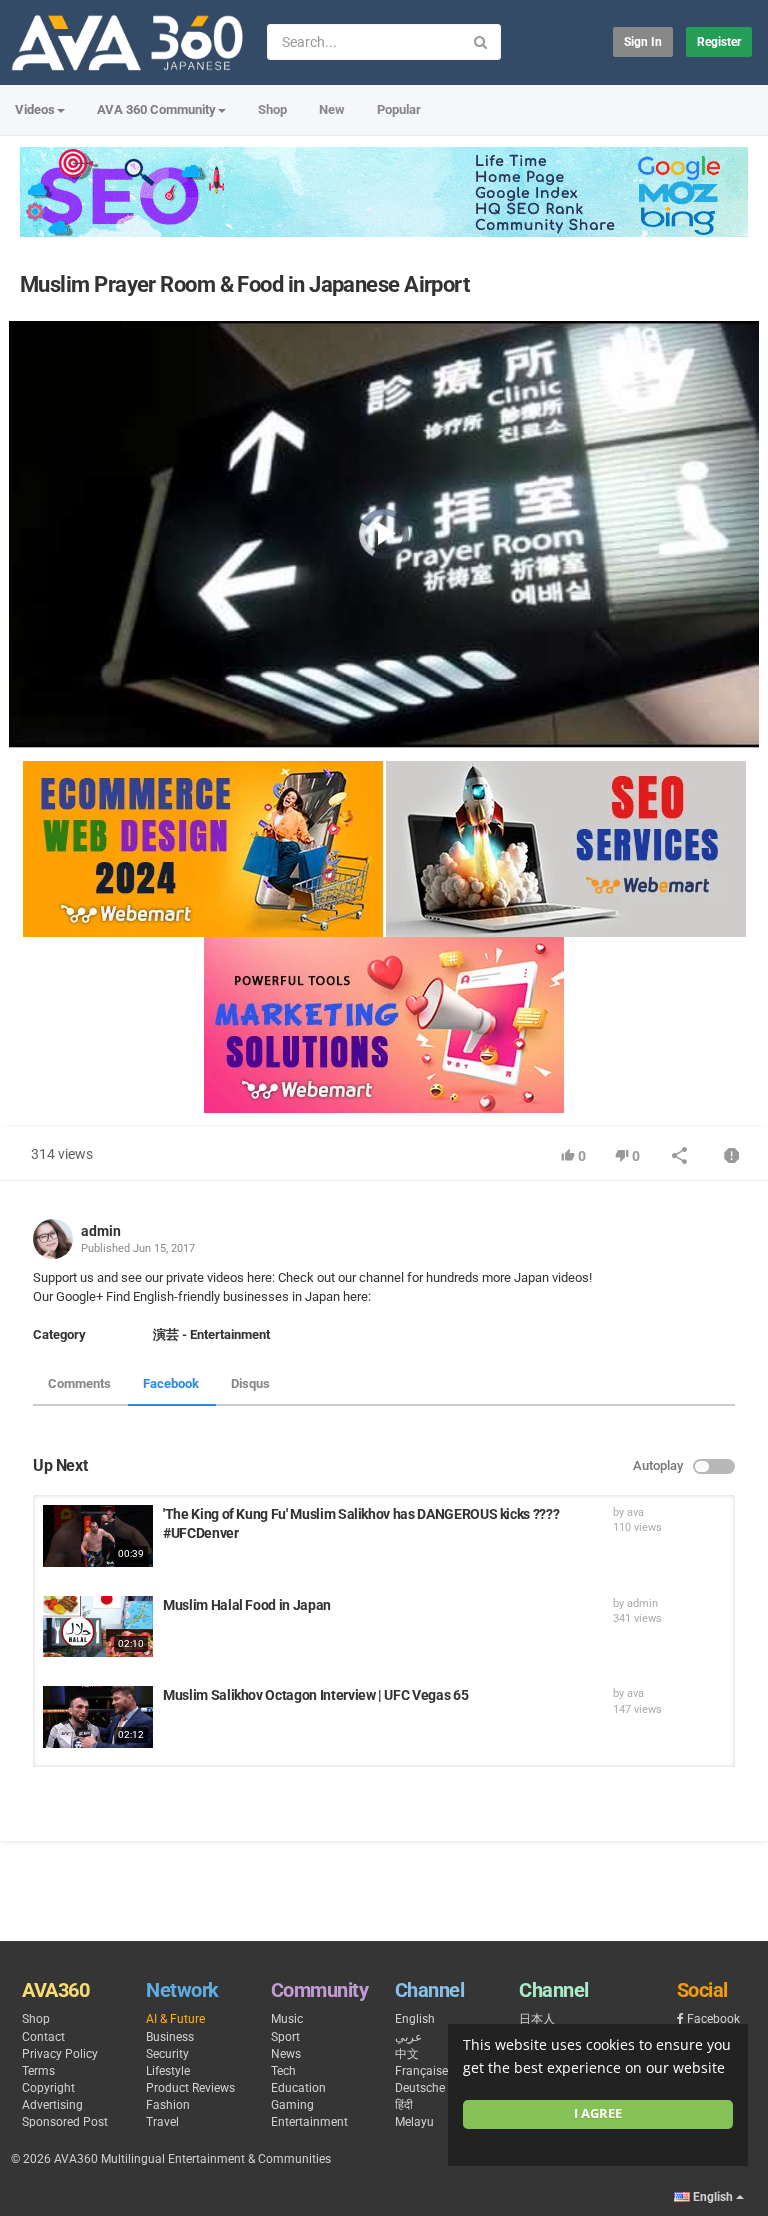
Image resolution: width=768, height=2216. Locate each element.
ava (635, 1512)
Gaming (292, 2105)
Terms (38, 2071)
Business (170, 2037)
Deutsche (420, 2088)
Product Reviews (190, 2088)
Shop (272, 109)
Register (719, 42)
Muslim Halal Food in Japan (247, 1605)
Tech (283, 2071)
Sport (285, 2037)
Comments (79, 1383)
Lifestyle (168, 2071)
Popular (399, 109)
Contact (43, 2037)
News (286, 2054)
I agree (598, 2113)
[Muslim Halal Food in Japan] (98, 1627)
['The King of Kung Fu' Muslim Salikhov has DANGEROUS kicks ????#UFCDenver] (98, 1536)
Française (421, 2071)
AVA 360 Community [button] (156, 109)
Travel (162, 2122)
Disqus (250, 1383)
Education (298, 2088)
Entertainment (309, 2122)
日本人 (537, 2019)
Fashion (168, 2105)
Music (287, 2019)
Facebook (171, 1383)
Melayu (414, 2122)
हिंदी (404, 2105)
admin (101, 1231)
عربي (408, 2037)
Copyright (48, 2088)
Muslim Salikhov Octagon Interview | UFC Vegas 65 (315, 1695)
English (415, 2019)
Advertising (52, 2105)
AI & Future (175, 2019)
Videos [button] (35, 109)
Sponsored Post (65, 2122)
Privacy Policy (60, 2054)
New (332, 109)
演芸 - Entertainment (211, 1334)
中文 (407, 2054)
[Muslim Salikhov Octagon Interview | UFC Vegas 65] (98, 1717)
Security (167, 2054)
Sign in (643, 42)
